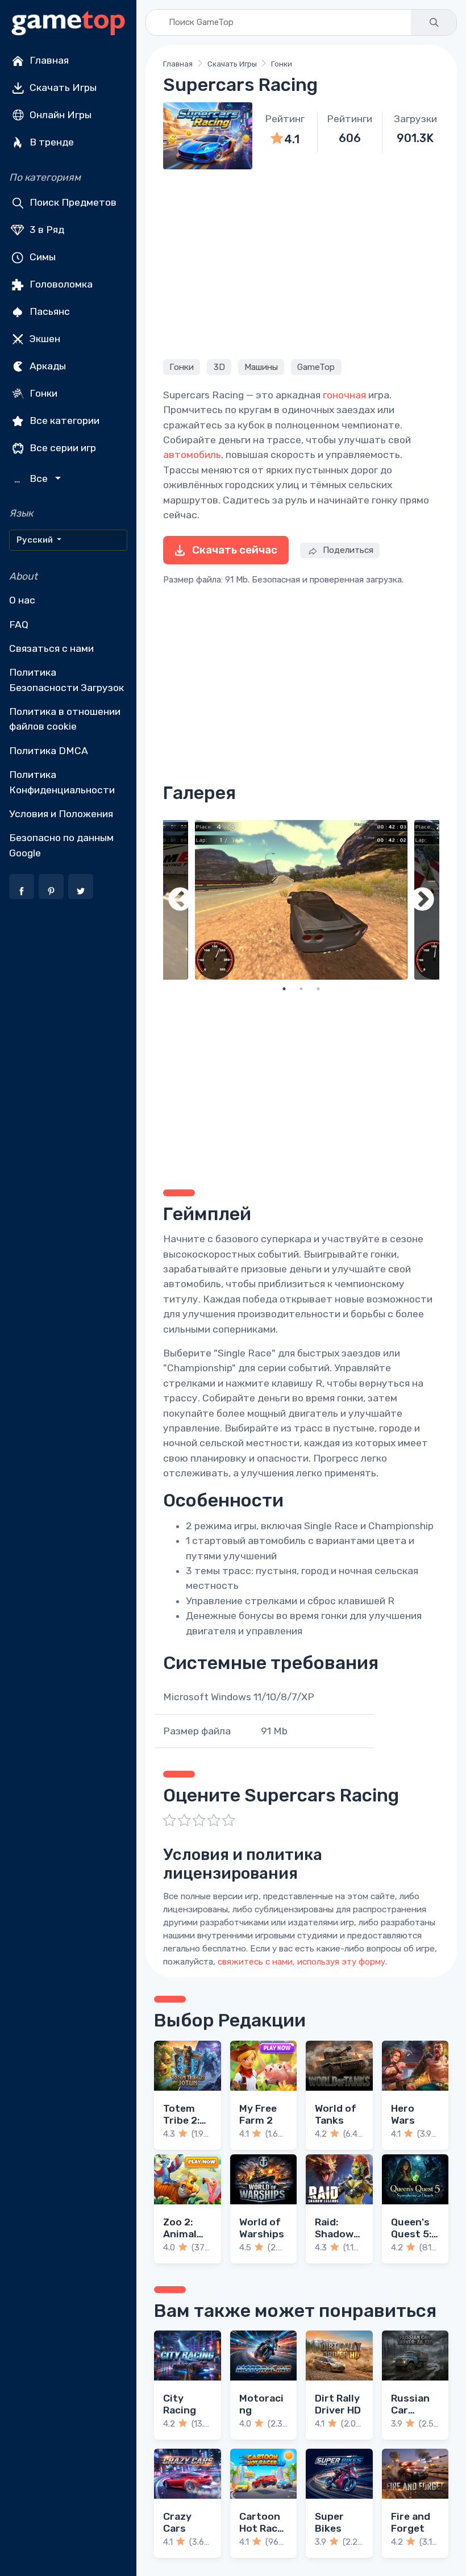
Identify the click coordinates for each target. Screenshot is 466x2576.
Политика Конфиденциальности (62, 782)
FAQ (19, 625)
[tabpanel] (301, 900)
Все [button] (32, 479)
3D (219, 367)
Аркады (47, 366)
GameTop (316, 367)
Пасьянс (49, 311)
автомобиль (192, 455)
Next (422, 900)
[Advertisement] (301, 263)
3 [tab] (318, 989)
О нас (22, 600)
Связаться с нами (51, 648)
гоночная (344, 395)
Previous (180, 900)
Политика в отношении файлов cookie (65, 719)
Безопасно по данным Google (61, 845)
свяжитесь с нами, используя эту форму (301, 1962)
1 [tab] (284, 989)
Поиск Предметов (72, 202)
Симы (41, 257)
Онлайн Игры (59, 115)
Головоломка (60, 284)
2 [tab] (301, 989)
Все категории (63, 421)
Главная (48, 60)
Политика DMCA (49, 751)
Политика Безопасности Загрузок (66, 680)
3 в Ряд (46, 230)
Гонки (42, 393)
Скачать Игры (62, 88)
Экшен (44, 339)
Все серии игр (62, 448)
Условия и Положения (61, 814)
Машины (261, 367)
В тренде (51, 142)
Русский (36, 540)
